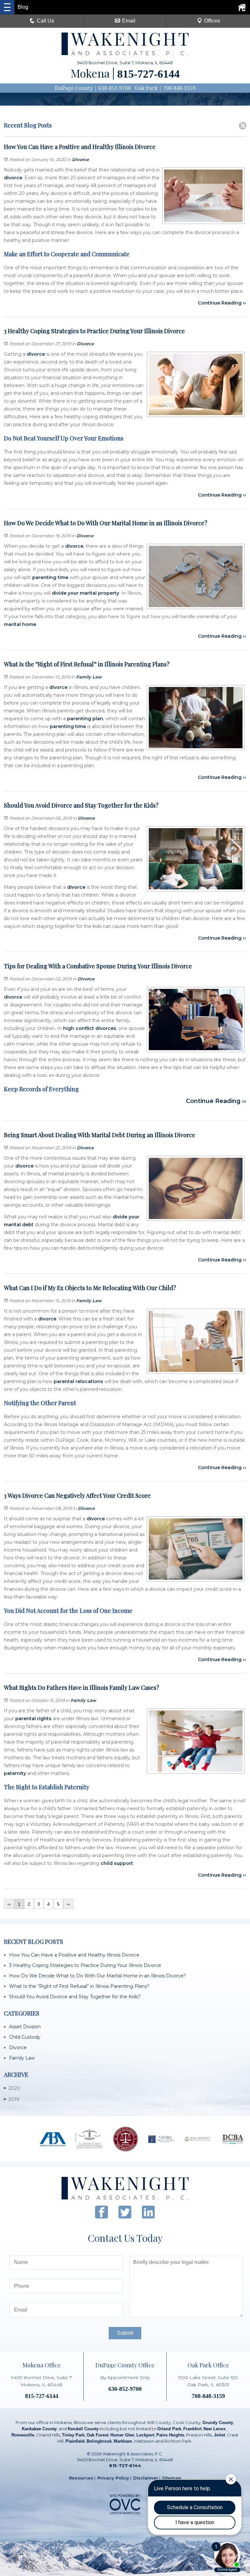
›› (68, 1904)
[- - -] (7, 7)
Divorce (80, 159)
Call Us (45, 21)
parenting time (50, 577)
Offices (212, 21)
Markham (123, 2441)
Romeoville (23, 2435)
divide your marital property (85, 593)
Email (129, 21)
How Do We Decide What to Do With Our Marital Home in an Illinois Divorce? (97, 1976)
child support (117, 1863)
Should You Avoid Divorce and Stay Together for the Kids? (75, 1997)
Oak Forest (97, 2435)
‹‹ (9, 1904)
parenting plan (85, 719)
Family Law (89, 677)
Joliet (219, 2435)
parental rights (33, 1719)
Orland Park (169, 2429)
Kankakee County (39, 2429)
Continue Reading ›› (222, 303)
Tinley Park (73, 2435)
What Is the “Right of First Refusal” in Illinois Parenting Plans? (79, 1986)
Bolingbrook (99, 2441)
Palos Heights (170, 2435)
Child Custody (25, 2037)
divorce (13, 178)
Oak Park (146, 88)
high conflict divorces (90, 1028)
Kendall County (83, 2429)
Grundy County (218, 2423)
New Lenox (215, 2429)
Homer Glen (122, 2435)
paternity (15, 1773)
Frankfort (192, 2429)
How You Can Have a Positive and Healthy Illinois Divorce (74, 1955)
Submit (125, 2333)
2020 (12, 2088)
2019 (12, 2099)
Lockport (145, 2435)
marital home (20, 624)
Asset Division (25, 2027)
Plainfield (75, 2441)
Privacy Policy (113, 2478)
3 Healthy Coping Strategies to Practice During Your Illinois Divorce (85, 1965)
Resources (81, 2478)
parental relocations (78, 1381)
